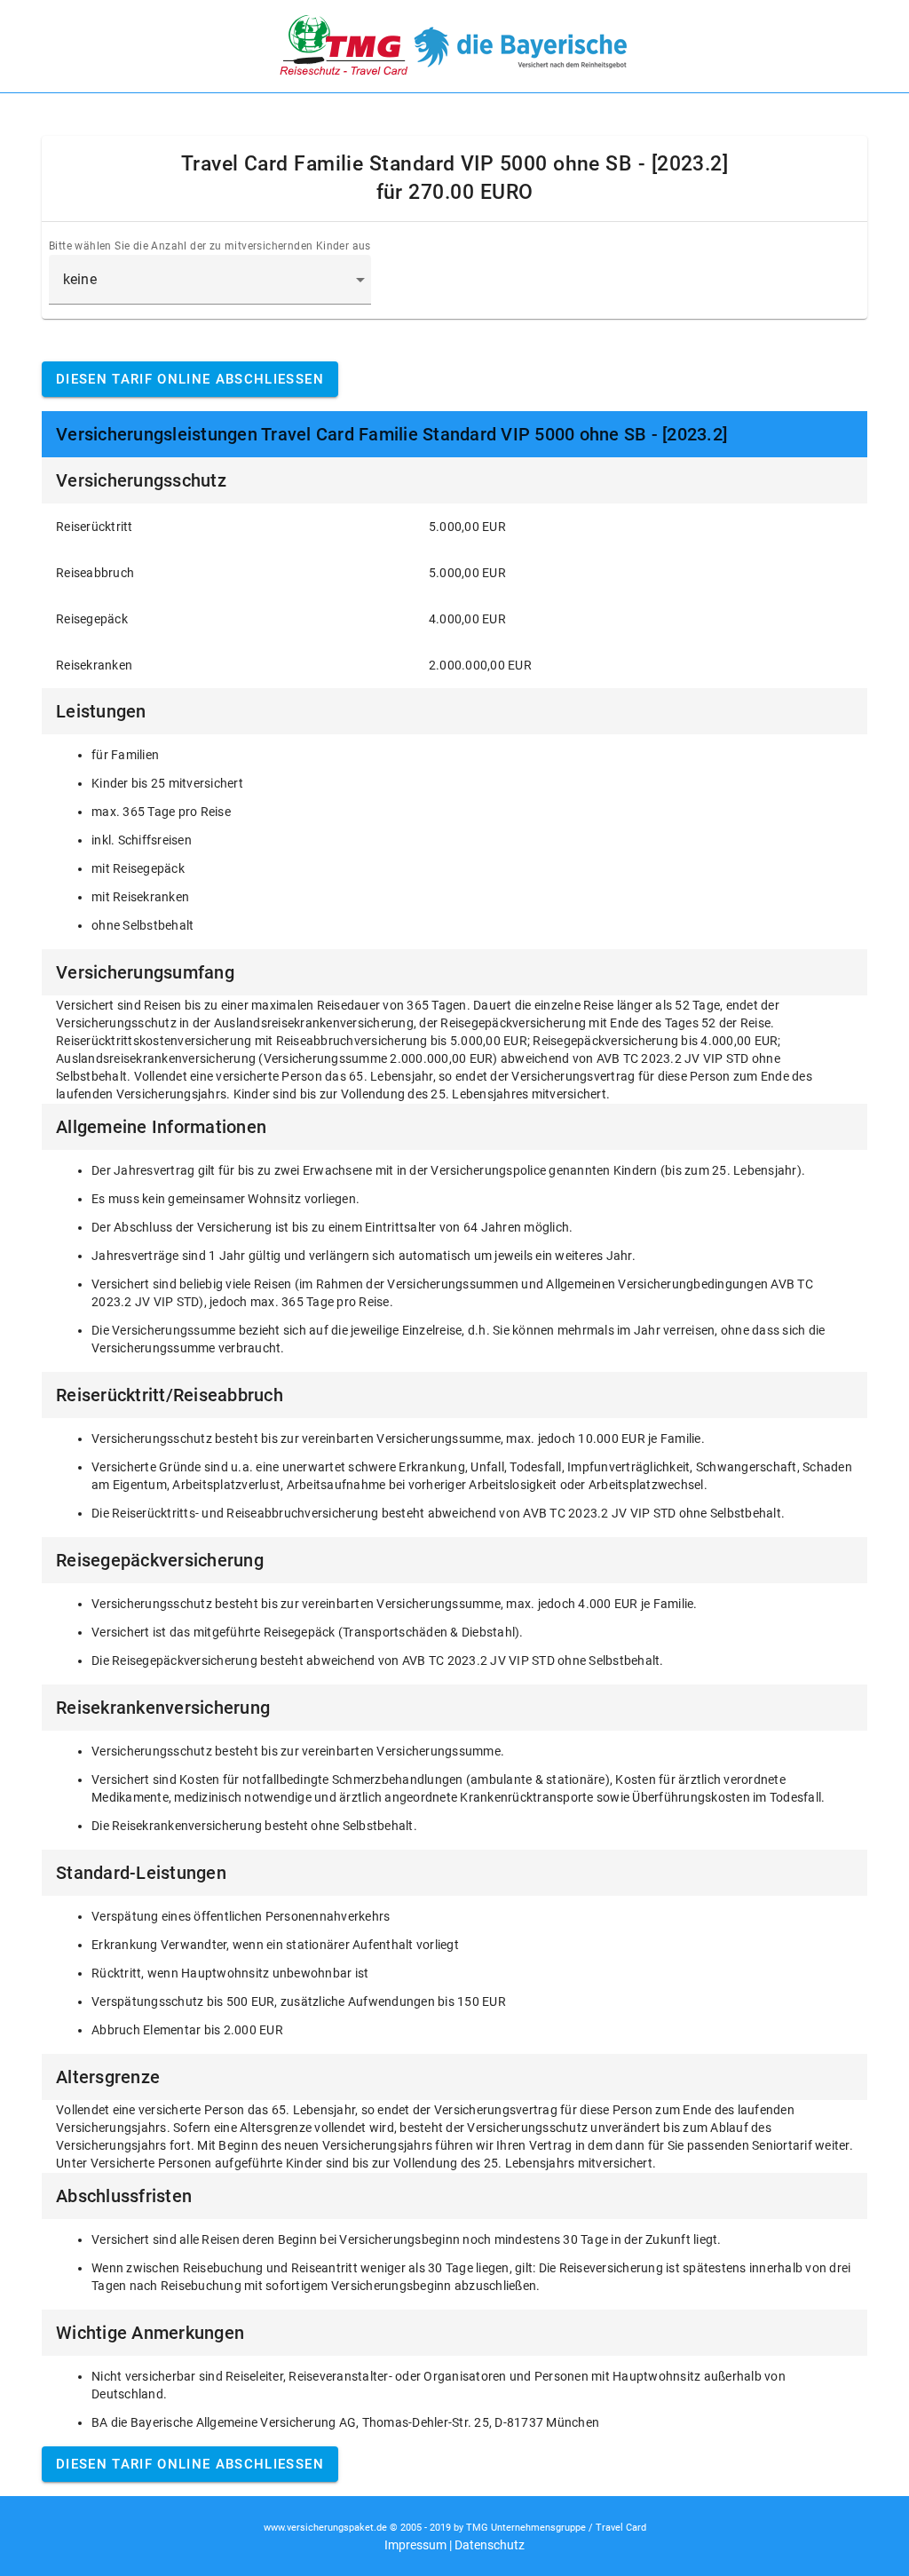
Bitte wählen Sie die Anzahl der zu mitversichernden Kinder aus (210, 246)
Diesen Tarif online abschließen (190, 379)
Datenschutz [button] (490, 2545)
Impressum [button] (415, 2545)
